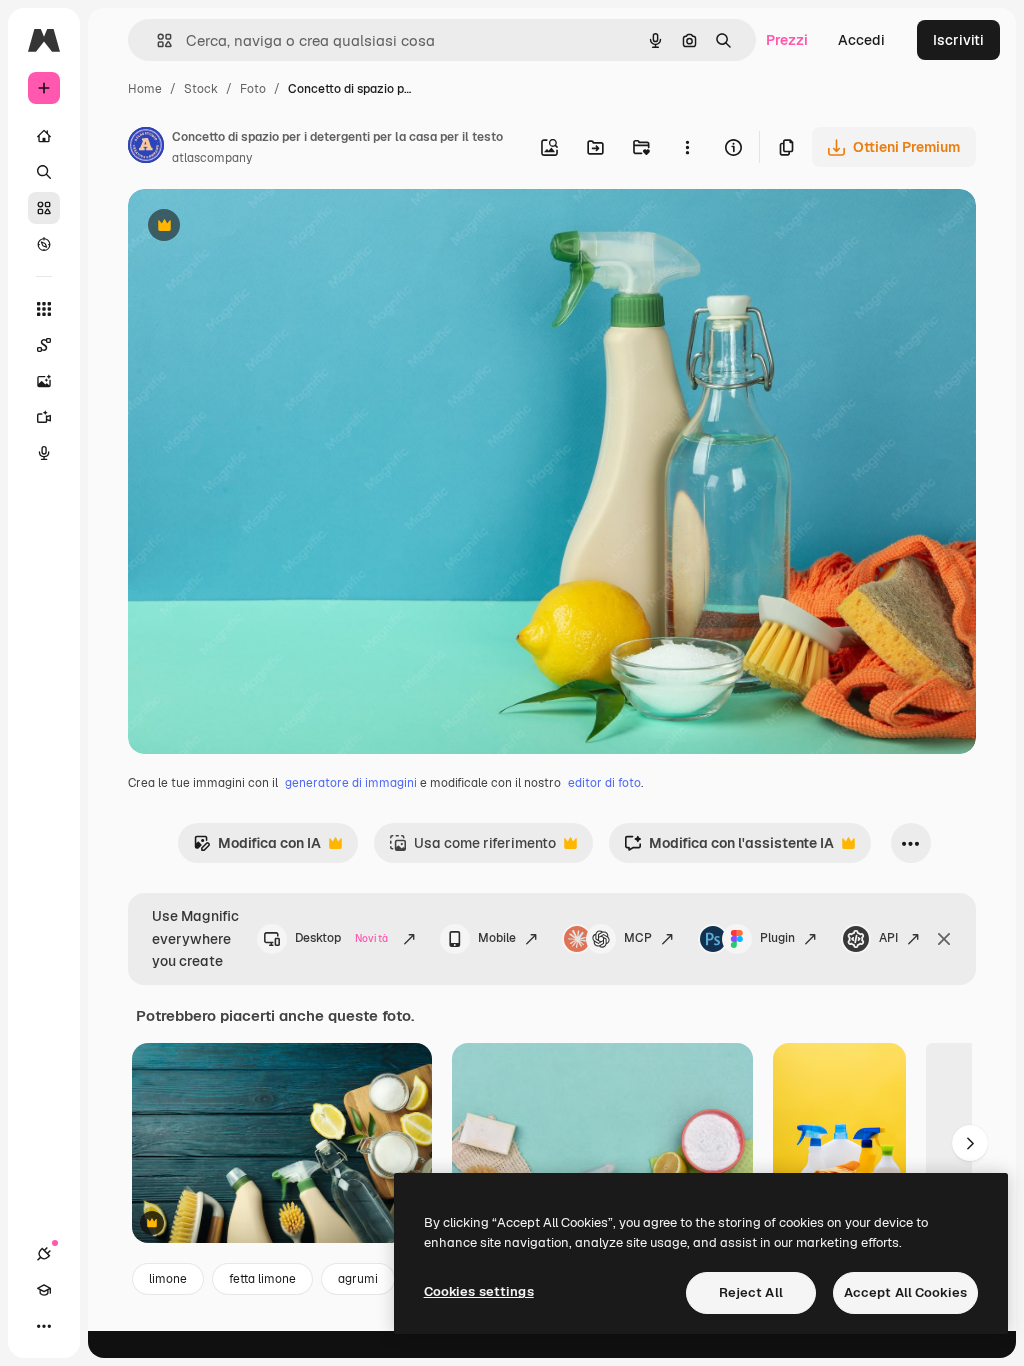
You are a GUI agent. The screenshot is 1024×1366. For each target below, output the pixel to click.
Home (145, 89)
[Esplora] (44, 244)
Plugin (777, 938)
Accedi (861, 40)
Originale (260, 227)
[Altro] (44, 1326)
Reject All (751, 1292)
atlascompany (212, 158)
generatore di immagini (351, 783)
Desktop (341, 938)
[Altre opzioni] (687, 147)
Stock (201, 89)
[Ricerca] (44, 172)
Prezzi (787, 40)
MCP (638, 938)
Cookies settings (479, 1291)
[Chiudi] (944, 939)
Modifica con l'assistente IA (729, 848)
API (888, 938)
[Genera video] (44, 417)
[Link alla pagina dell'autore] (146, 148)
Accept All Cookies (905, 1292)
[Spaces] (44, 345)
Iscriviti (958, 40)
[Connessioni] (44, 1254)
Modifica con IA (257, 848)
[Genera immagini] (44, 381)
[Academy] (44, 1290)
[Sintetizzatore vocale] (44, 453)
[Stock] (44, 208)
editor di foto (604, 783)
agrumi (358, 1279)
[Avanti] (970, 1143)
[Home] (44, 136)
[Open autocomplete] (156, 40)
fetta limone (262, 1279)
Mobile (497, 938)
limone (168, 1279)
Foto (253, 89)
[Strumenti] (44, 309)
